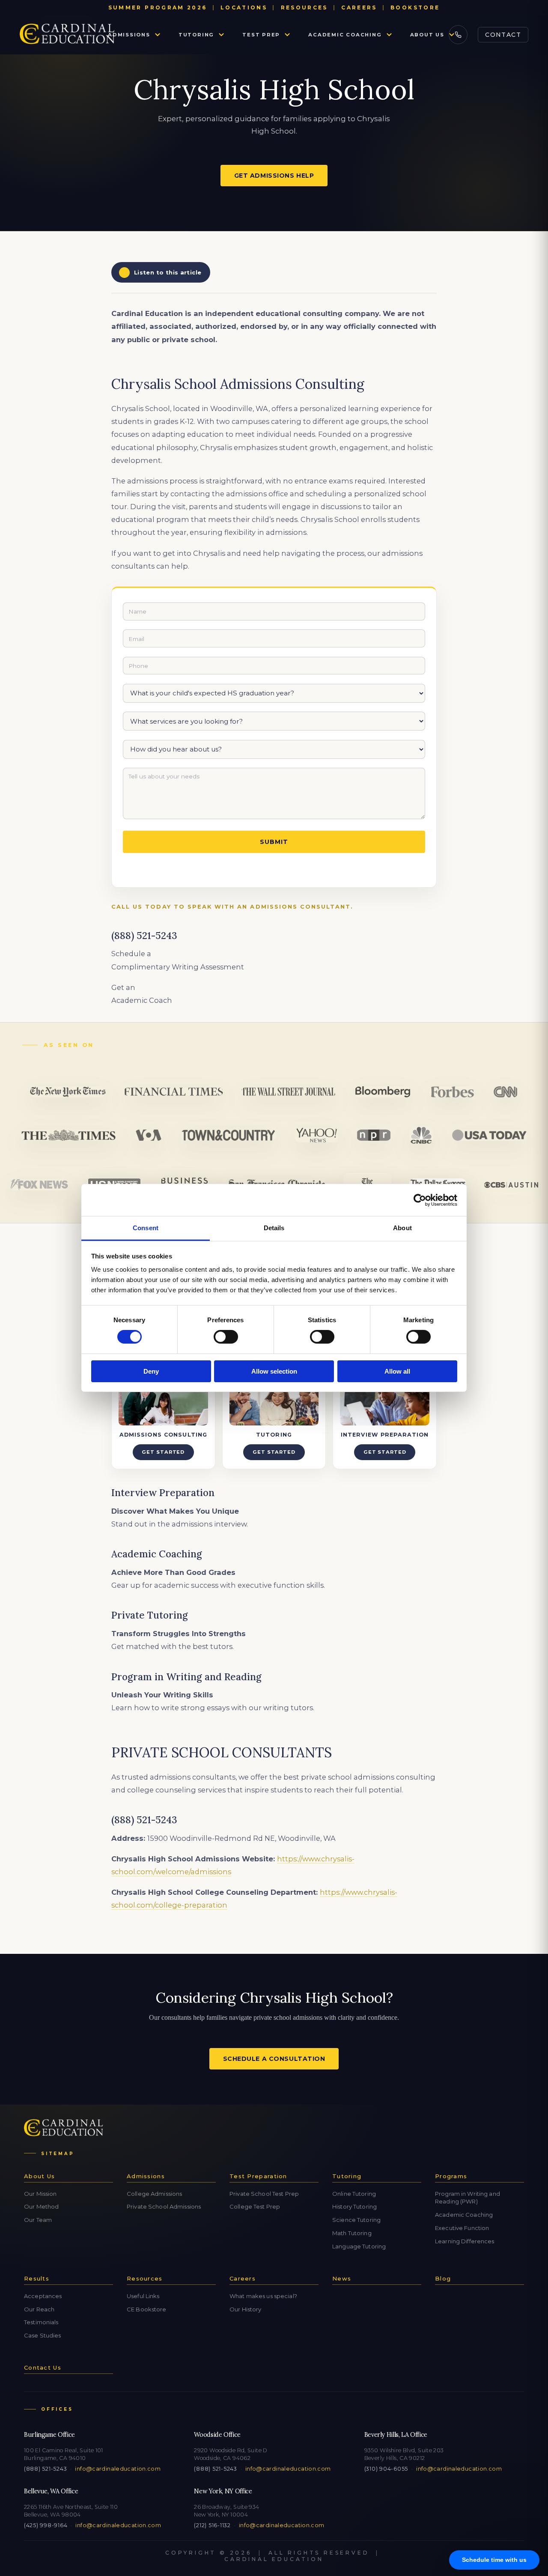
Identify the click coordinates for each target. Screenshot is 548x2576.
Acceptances (43, 2296)
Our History (245, 2309)
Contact (503, 35)
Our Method (41, 2206)
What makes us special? (263, 2296)
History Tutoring (354, 2206)
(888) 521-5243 (45, 2469)
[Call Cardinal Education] (458, 35)
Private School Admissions (164, 2206)
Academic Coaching (345, 35)
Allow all (397, 1371)
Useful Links (143, 2296)
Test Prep (261, 35)
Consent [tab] (146, 1228)
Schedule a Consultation (274, 2059)
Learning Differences (465, 2241)
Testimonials (41, 2322)
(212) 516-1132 (212, 2525)
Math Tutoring (352, 2233)
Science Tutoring (356, 2220)
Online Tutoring (354, 2194)
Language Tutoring (359, 2246)
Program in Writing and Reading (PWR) (468, 2198)
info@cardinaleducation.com (118, 2469)
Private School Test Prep (264, 2194)
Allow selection (274, 1371)
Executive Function (462, 2228)
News (342, 2278)
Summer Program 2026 (158, 7)
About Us (427, 35)
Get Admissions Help (274, 176)
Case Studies (43, 2335)
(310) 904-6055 (386, 2469)
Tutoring (196, 35)
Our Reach (39, 2309)
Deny (151, 1371)
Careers (359, 7)
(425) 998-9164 (46, 2525)
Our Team (38, 2220)
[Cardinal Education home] (67, 35)
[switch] (226, 1337)
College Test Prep (255, 2206)
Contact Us (43, 2367)
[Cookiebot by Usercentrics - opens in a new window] (420, 1200)
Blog (443, 2278)
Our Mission (40, 2194)
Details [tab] (274, 1228)
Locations (244, 7)
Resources (304, 7)
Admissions (129, 35)
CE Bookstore (147, 2309)
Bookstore (415, 7)
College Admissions (154, 2194)
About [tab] (402, 1228)
